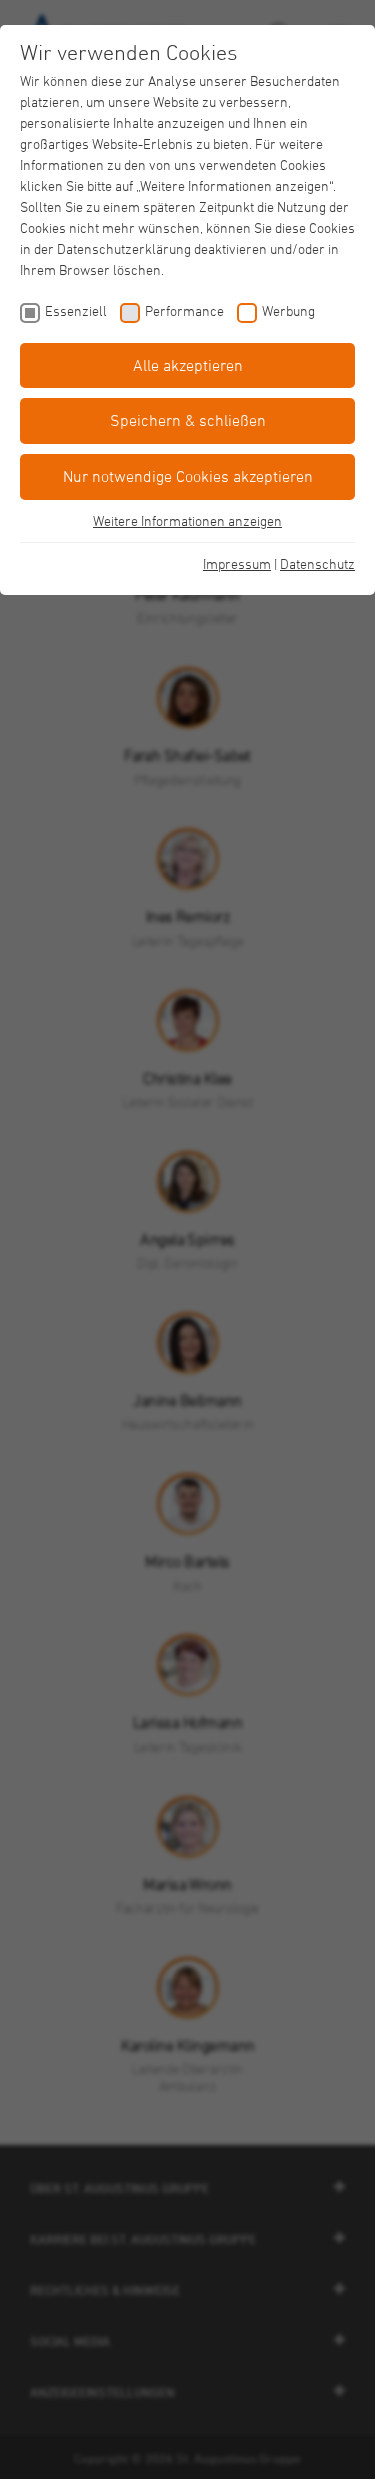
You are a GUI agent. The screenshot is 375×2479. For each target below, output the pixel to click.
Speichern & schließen (188, 420)
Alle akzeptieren (188, 365)
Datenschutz (317, 563)
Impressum (237, 563)
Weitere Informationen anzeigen (187, 520)
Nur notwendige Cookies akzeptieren (188, 476)
